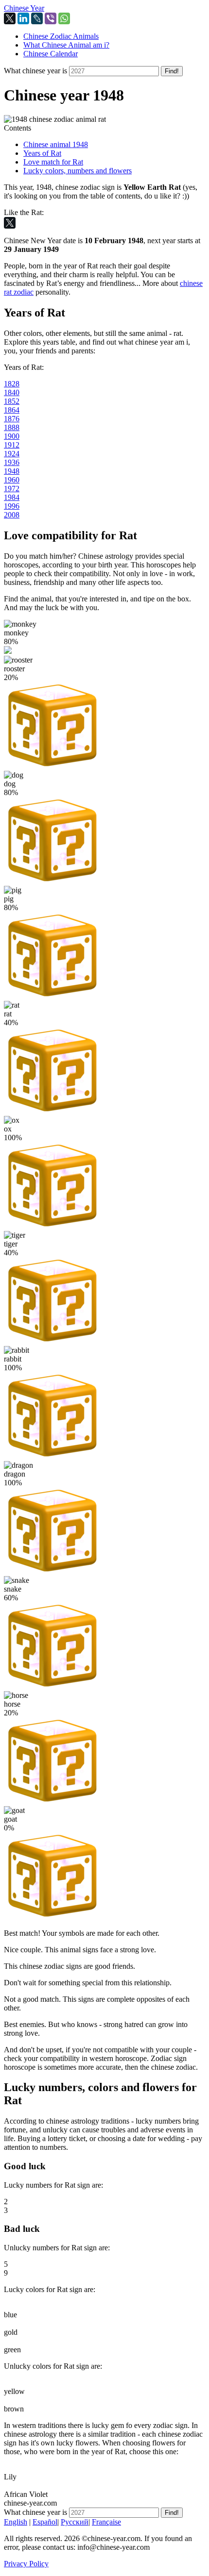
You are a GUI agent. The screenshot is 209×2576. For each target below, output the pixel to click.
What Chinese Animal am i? (66, 45)
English (16, 2522)
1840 (12, 392)
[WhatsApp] (64, 18)
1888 (12, 427)
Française (106, 2522)
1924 (12, 454)
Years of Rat (42, 153)
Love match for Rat (53, 162)
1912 (12, 445)
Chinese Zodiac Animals (61, 36)
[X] (10, 18)
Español (45, 2522)
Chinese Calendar (51, 54)
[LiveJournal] (37, 18)
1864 (12, 410)
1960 (12, 480)
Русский (75, 2522)
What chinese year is (35, 71)
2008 (12, 515)
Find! (172, 71)
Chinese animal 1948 (56, 144)
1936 (12, 462)
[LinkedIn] (23, 18)
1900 (12, 436)
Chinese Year (24, 8)
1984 (12, 497)
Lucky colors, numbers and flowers (78, 171)
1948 (12, 471)
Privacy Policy (26, 2564)
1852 (12, 401)
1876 (12, 419)
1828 (12, 384)
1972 (12, 489)
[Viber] (51, 18)
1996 (12, 506)
